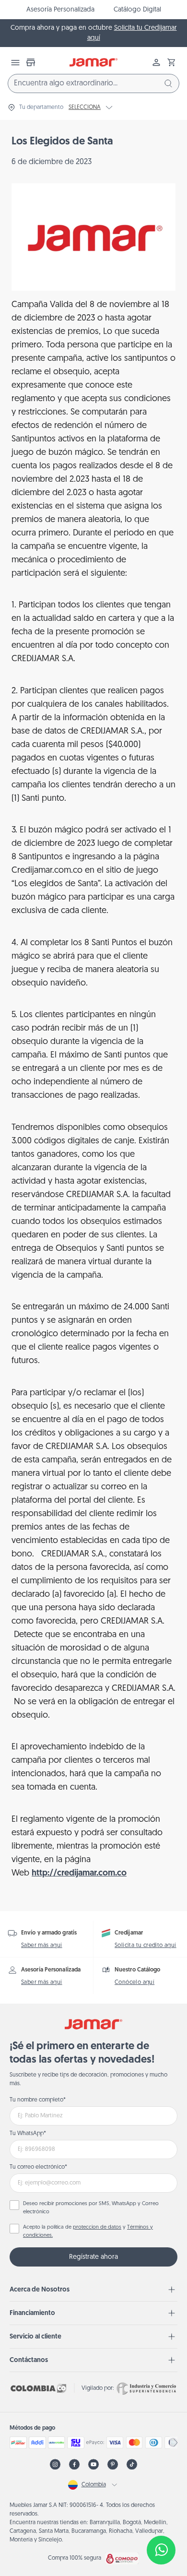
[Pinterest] (113, 2464)
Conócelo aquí (134, 1982)
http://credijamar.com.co (79, 1874)
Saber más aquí (42, 1946)
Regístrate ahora (93, 2257)
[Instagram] (55, 2464)
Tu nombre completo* (38, 2100)
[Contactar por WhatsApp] (161, 2550)
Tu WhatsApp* (28, 2134)
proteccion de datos (97, 2227)
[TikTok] (132, 2464)
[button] (172, 62)
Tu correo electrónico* (38, 2167)
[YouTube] (93, 2464)
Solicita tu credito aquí (146, 1946)
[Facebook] (74, 2464)
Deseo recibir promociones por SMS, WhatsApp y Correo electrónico (91, 2208)
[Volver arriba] (161, 2518)
